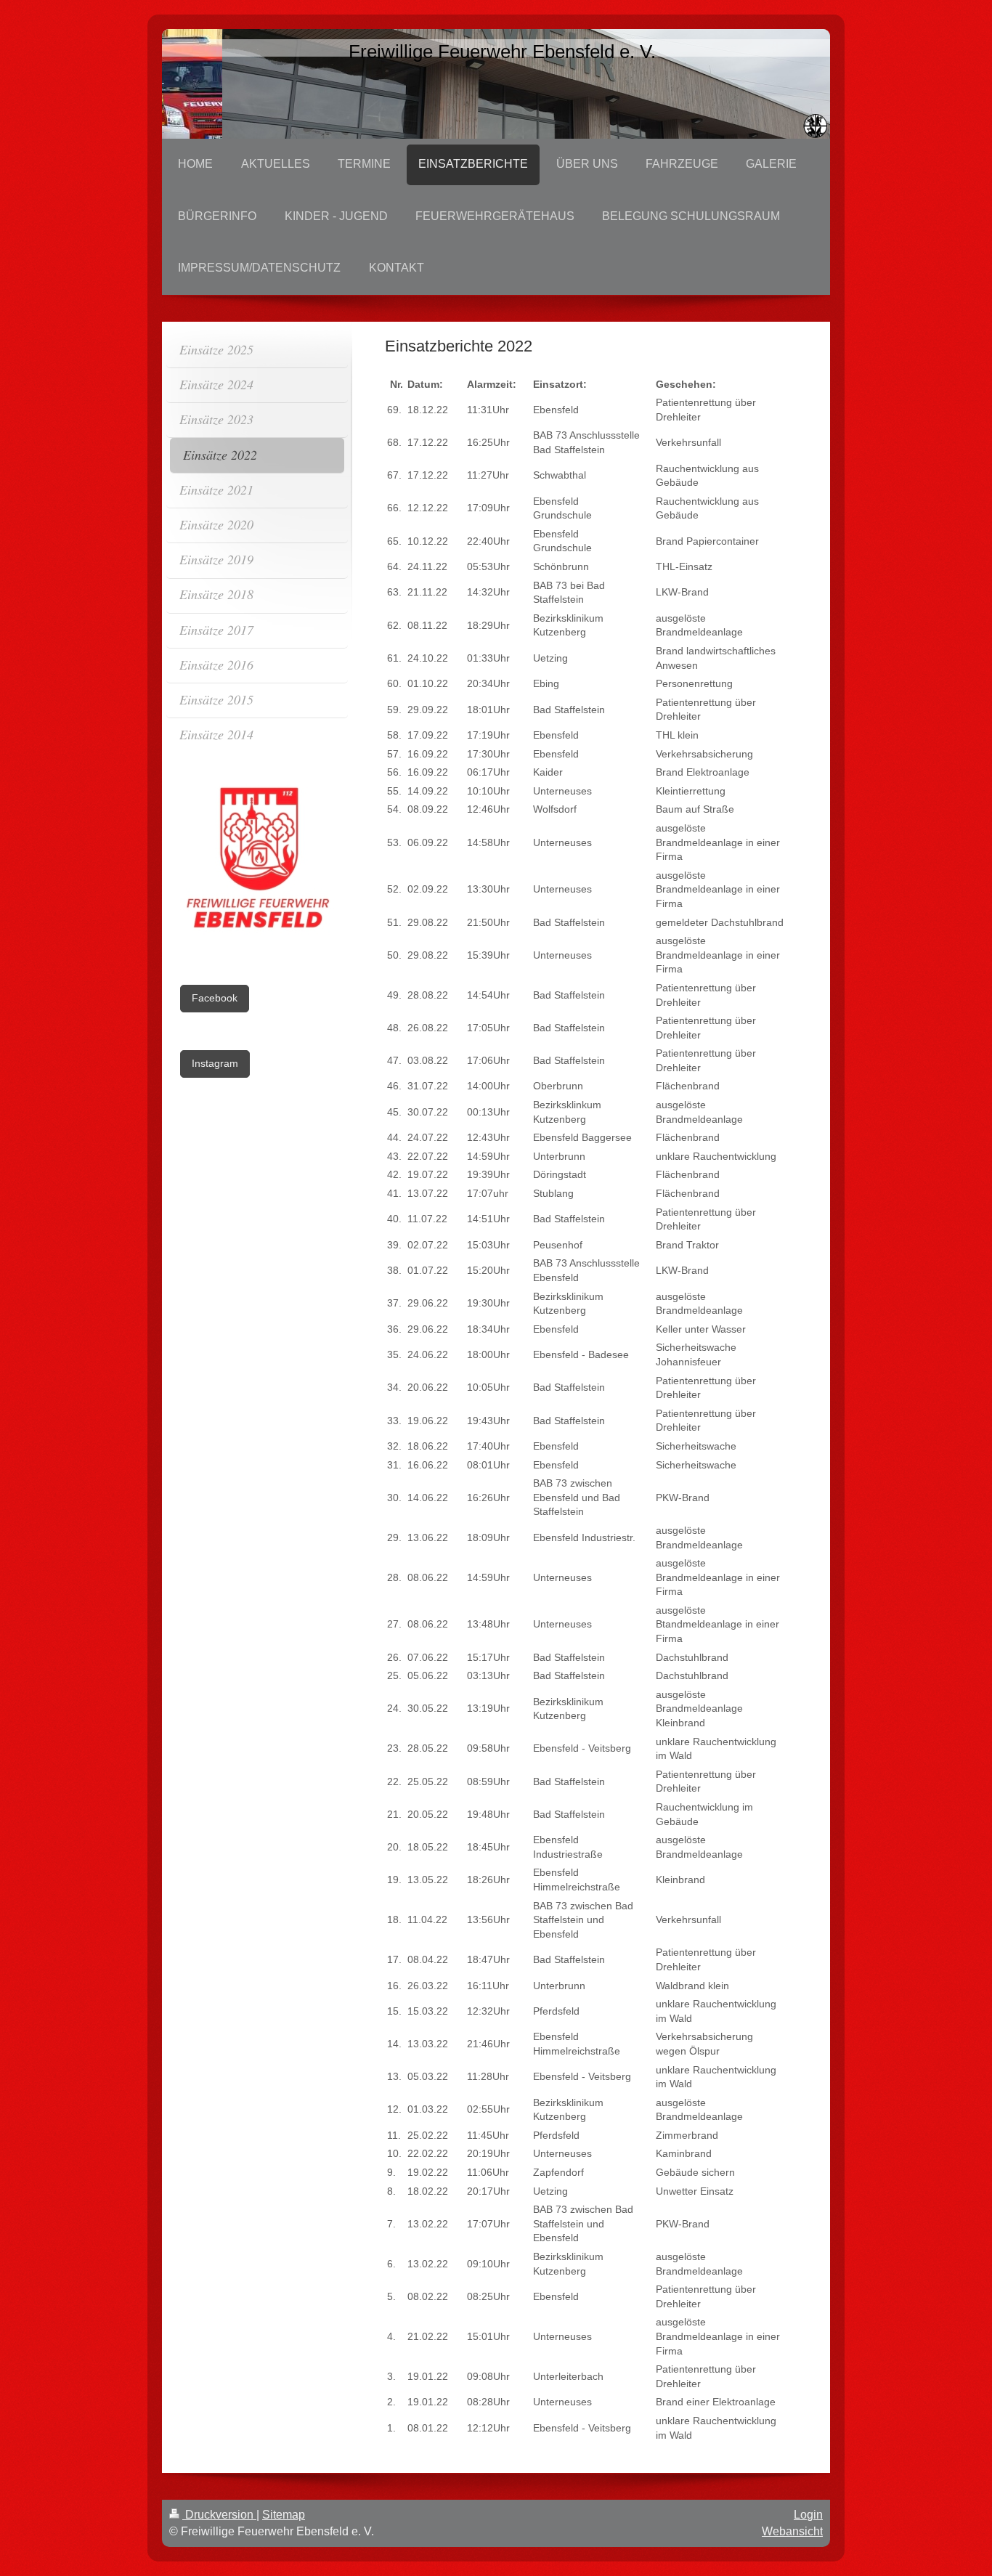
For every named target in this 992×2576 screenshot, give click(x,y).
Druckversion (219, 2515)
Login (808, 2515)
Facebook (215, 998)
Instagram (215, 1063)
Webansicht (792, 2531)
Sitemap (284, 2515)
